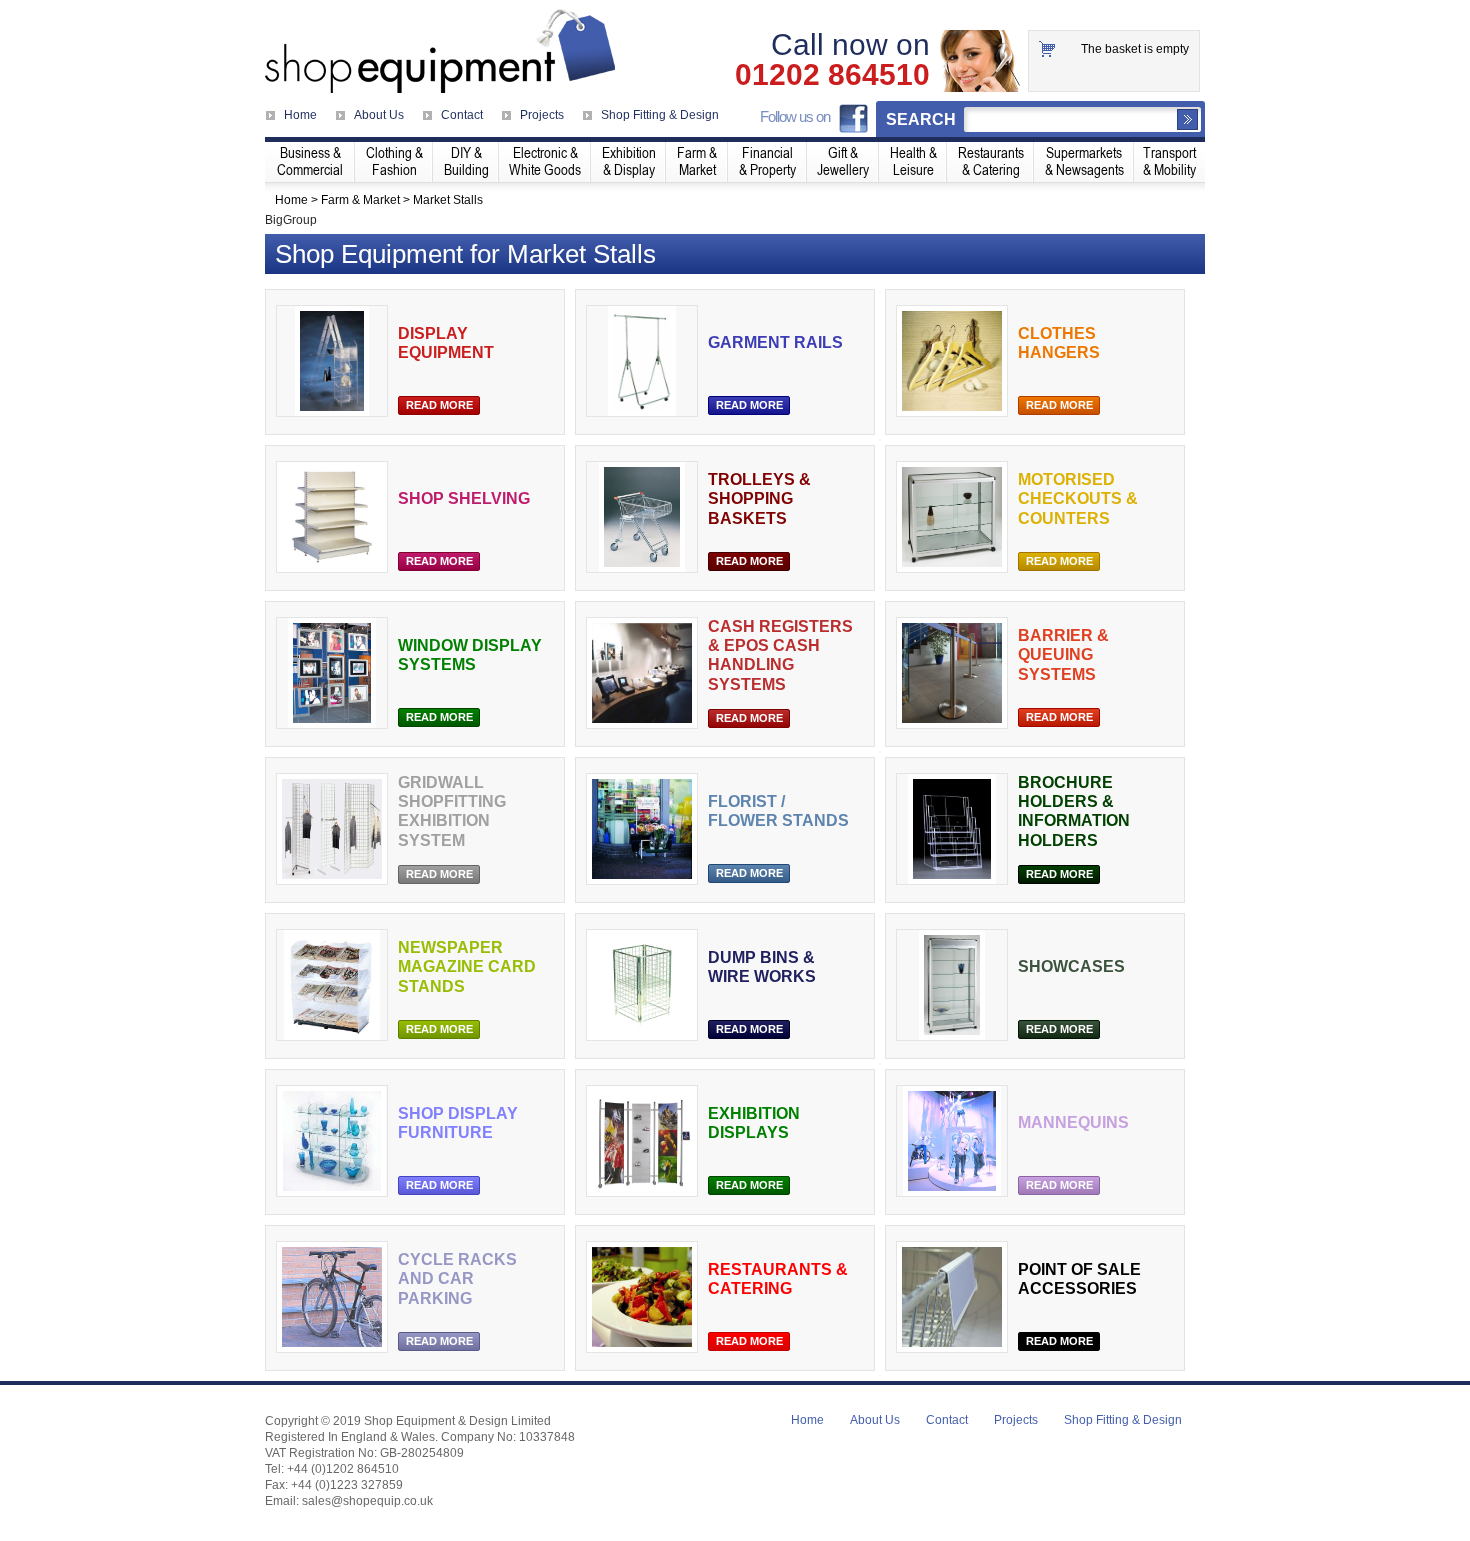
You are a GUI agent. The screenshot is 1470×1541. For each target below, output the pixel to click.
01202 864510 (832, 75)
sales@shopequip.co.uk (367, 1501)
